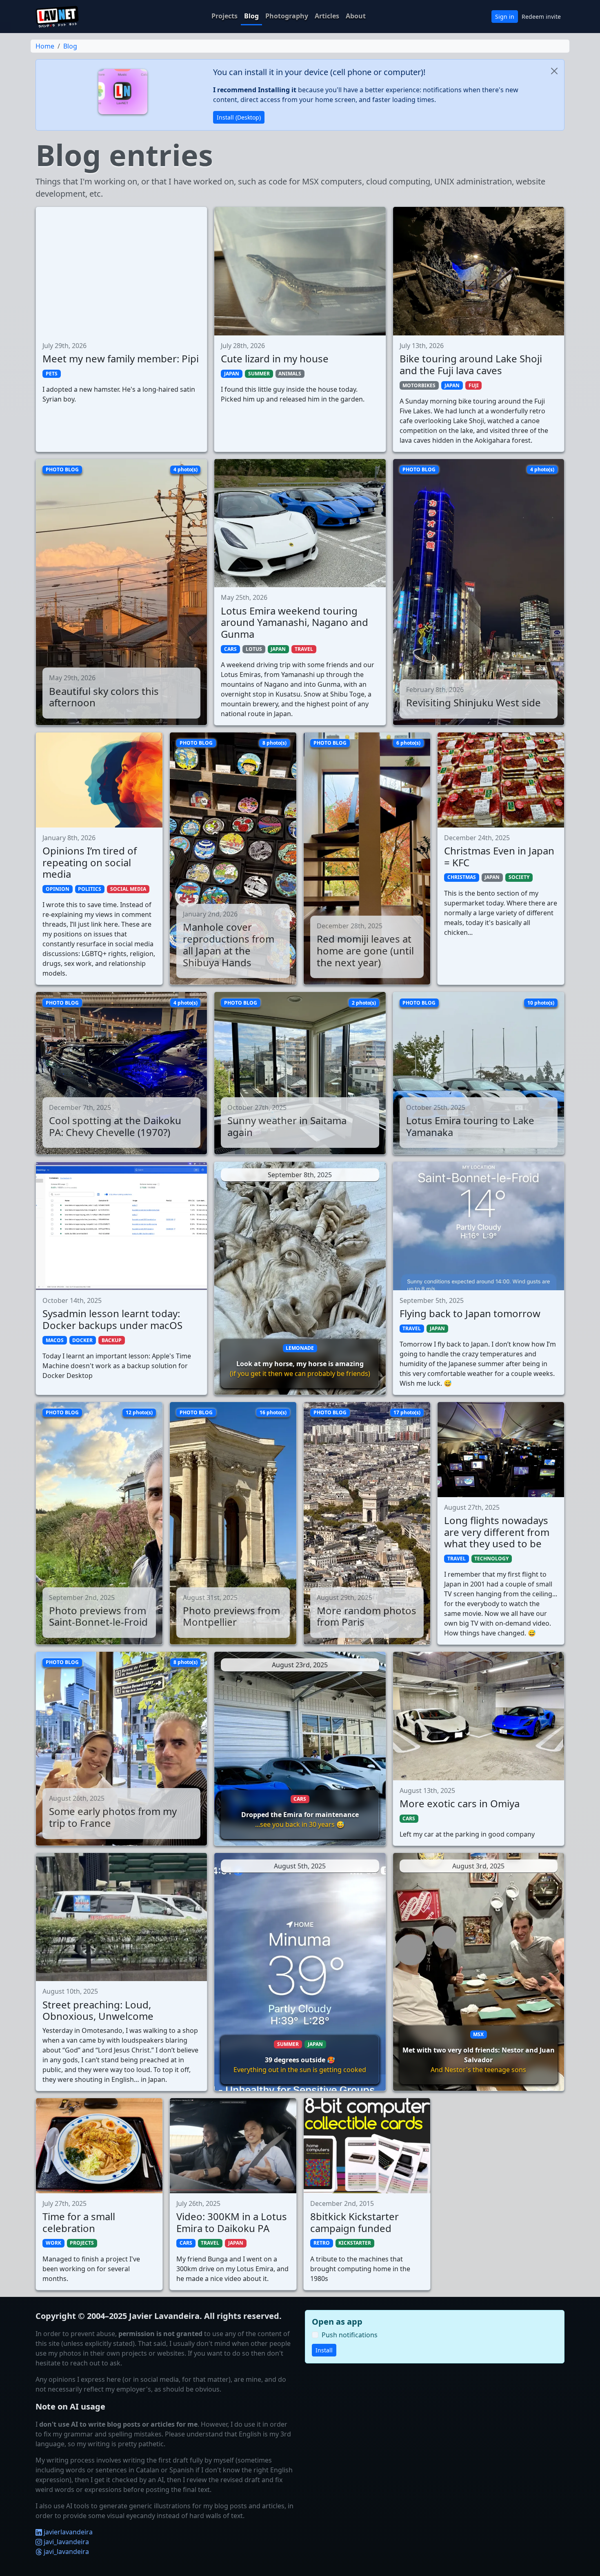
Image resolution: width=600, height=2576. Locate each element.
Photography (287, 16)
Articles (327, 16)
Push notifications (350, 2335)
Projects (224, 16)
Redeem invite (541, 17)
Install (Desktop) (239, 117)
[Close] (554, 71)
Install (324, 2350)
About (356, 16)
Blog (251, 16)
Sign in (505, 17)
